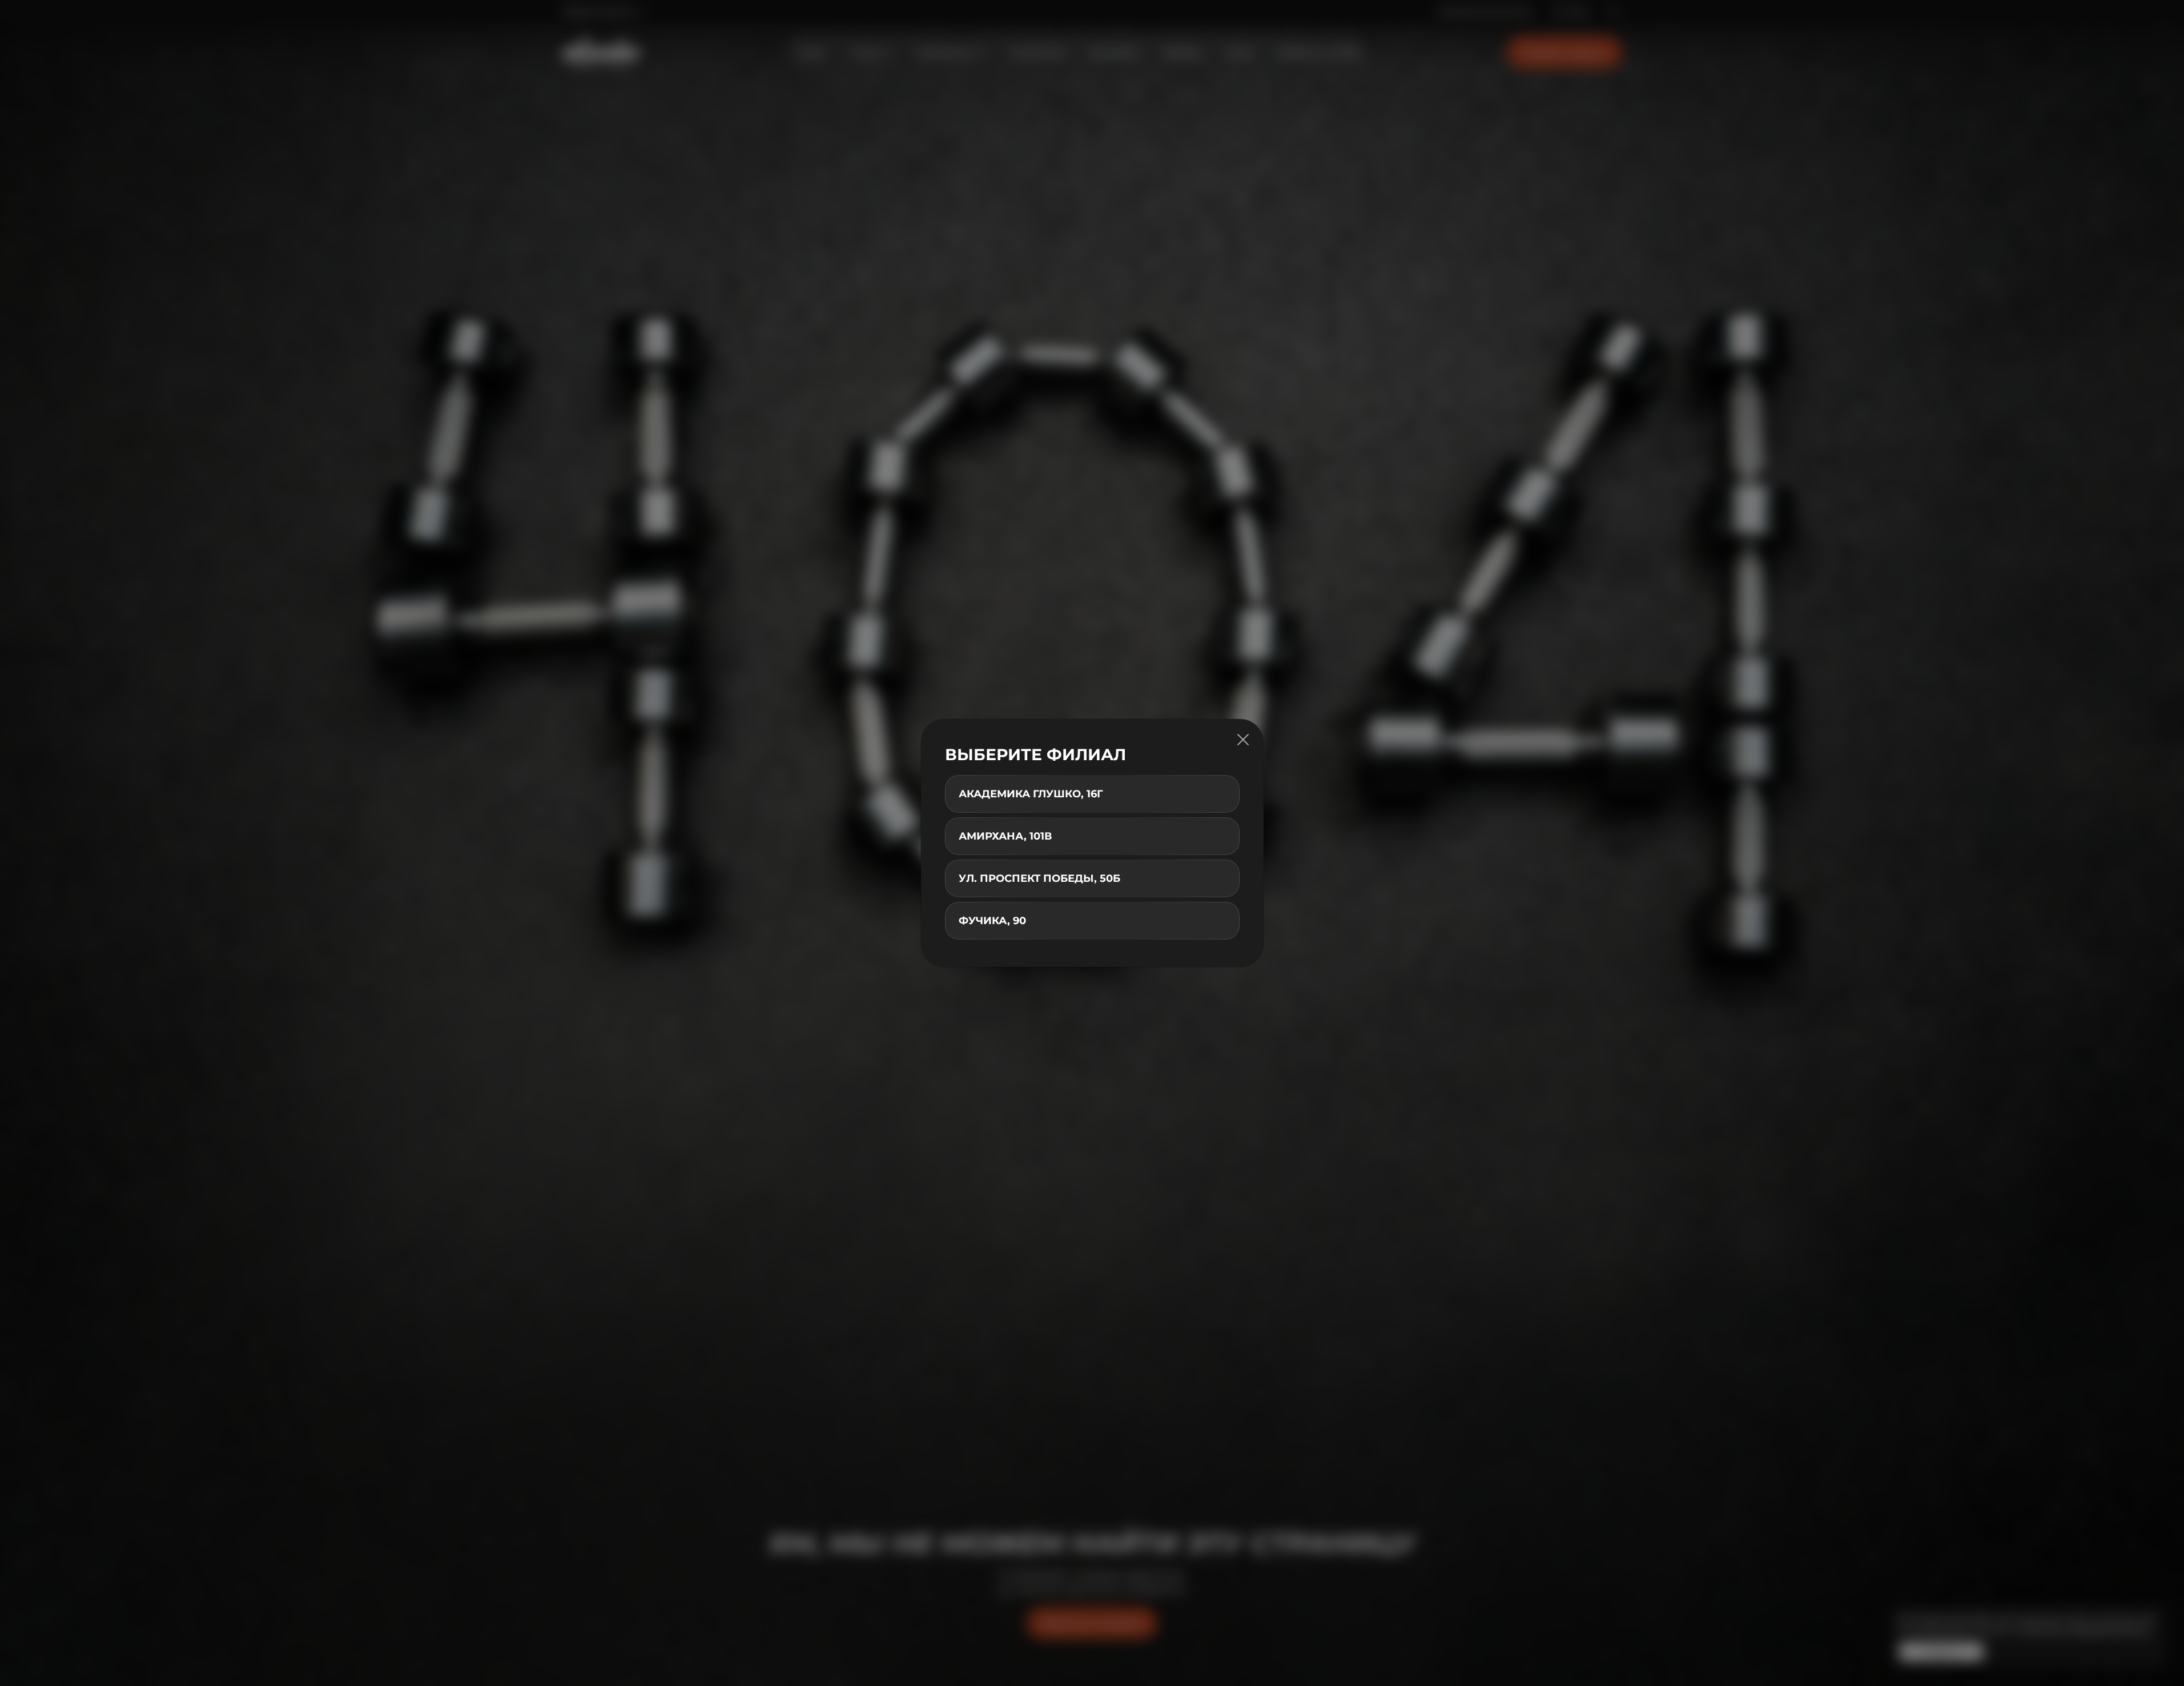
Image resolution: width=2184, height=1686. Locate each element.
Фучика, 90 (992, 921)
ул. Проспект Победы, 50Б (1039, 878)
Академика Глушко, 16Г (1031, 794)
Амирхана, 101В (1005, 836)
